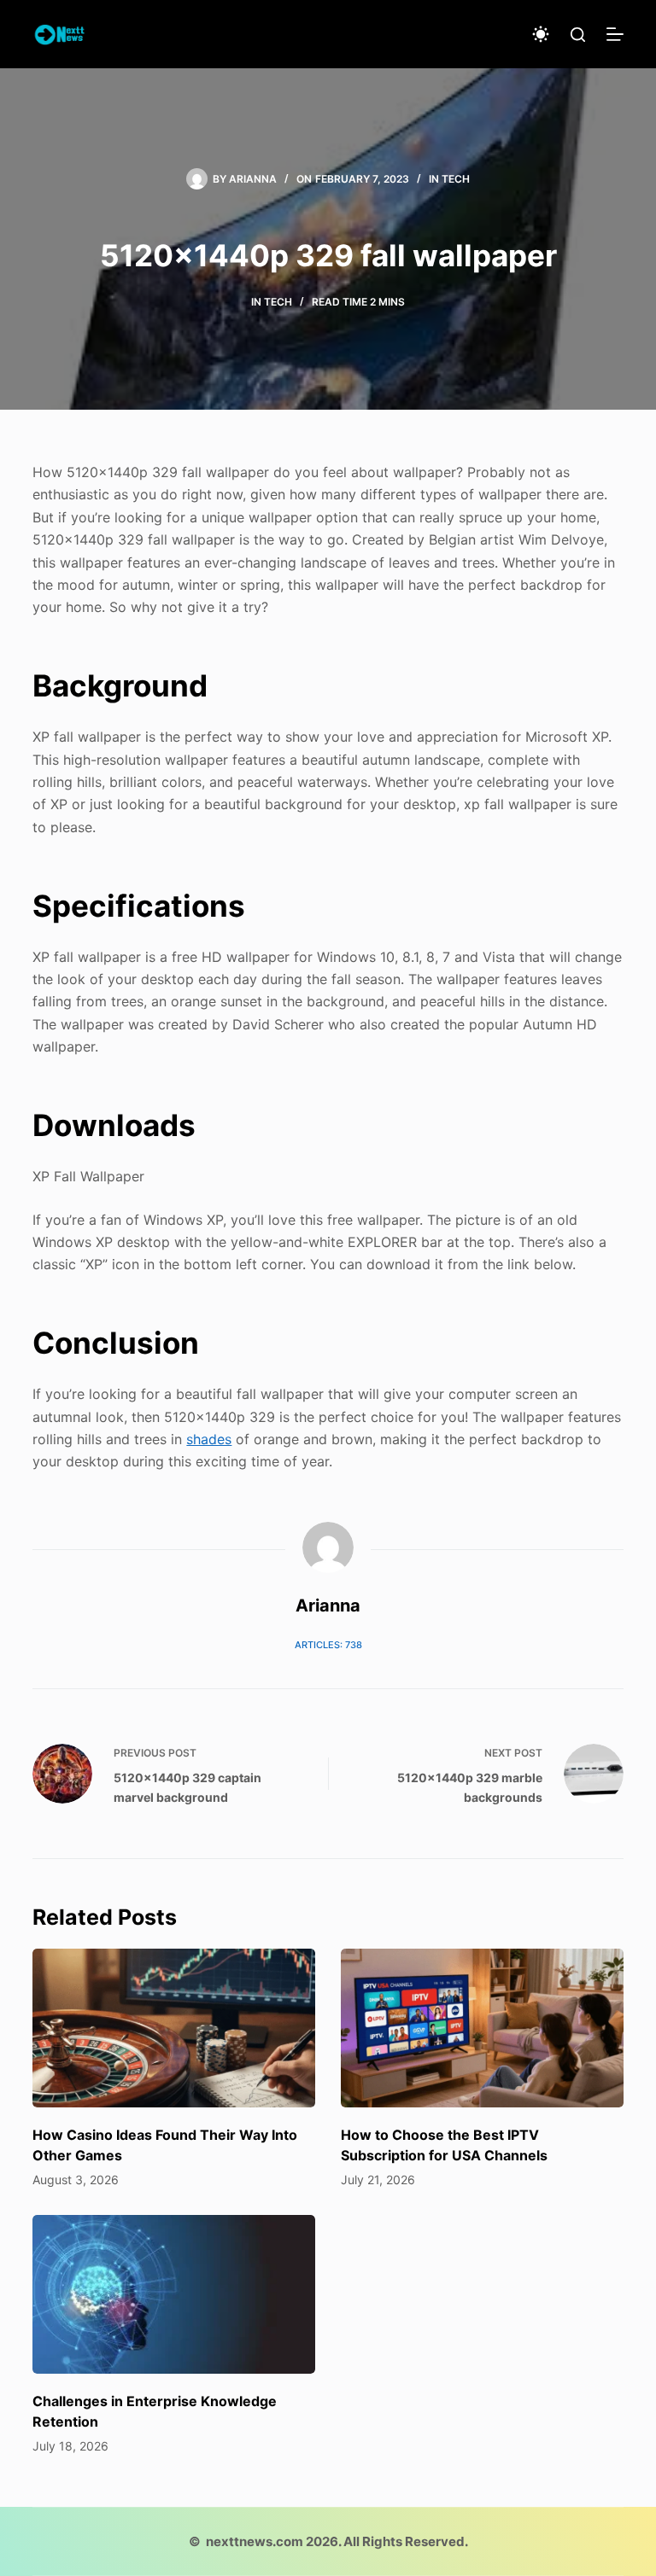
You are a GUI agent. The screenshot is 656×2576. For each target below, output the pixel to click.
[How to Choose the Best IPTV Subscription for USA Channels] (482, 2028)
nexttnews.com (255, 2541)
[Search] (578, 35)
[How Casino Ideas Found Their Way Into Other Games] (174, 2028)
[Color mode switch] (541, 34)
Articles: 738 (328, 1645)
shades (209, 1439)
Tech (456, 179)
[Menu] (615, 34)
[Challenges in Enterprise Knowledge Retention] (174, 2294)
